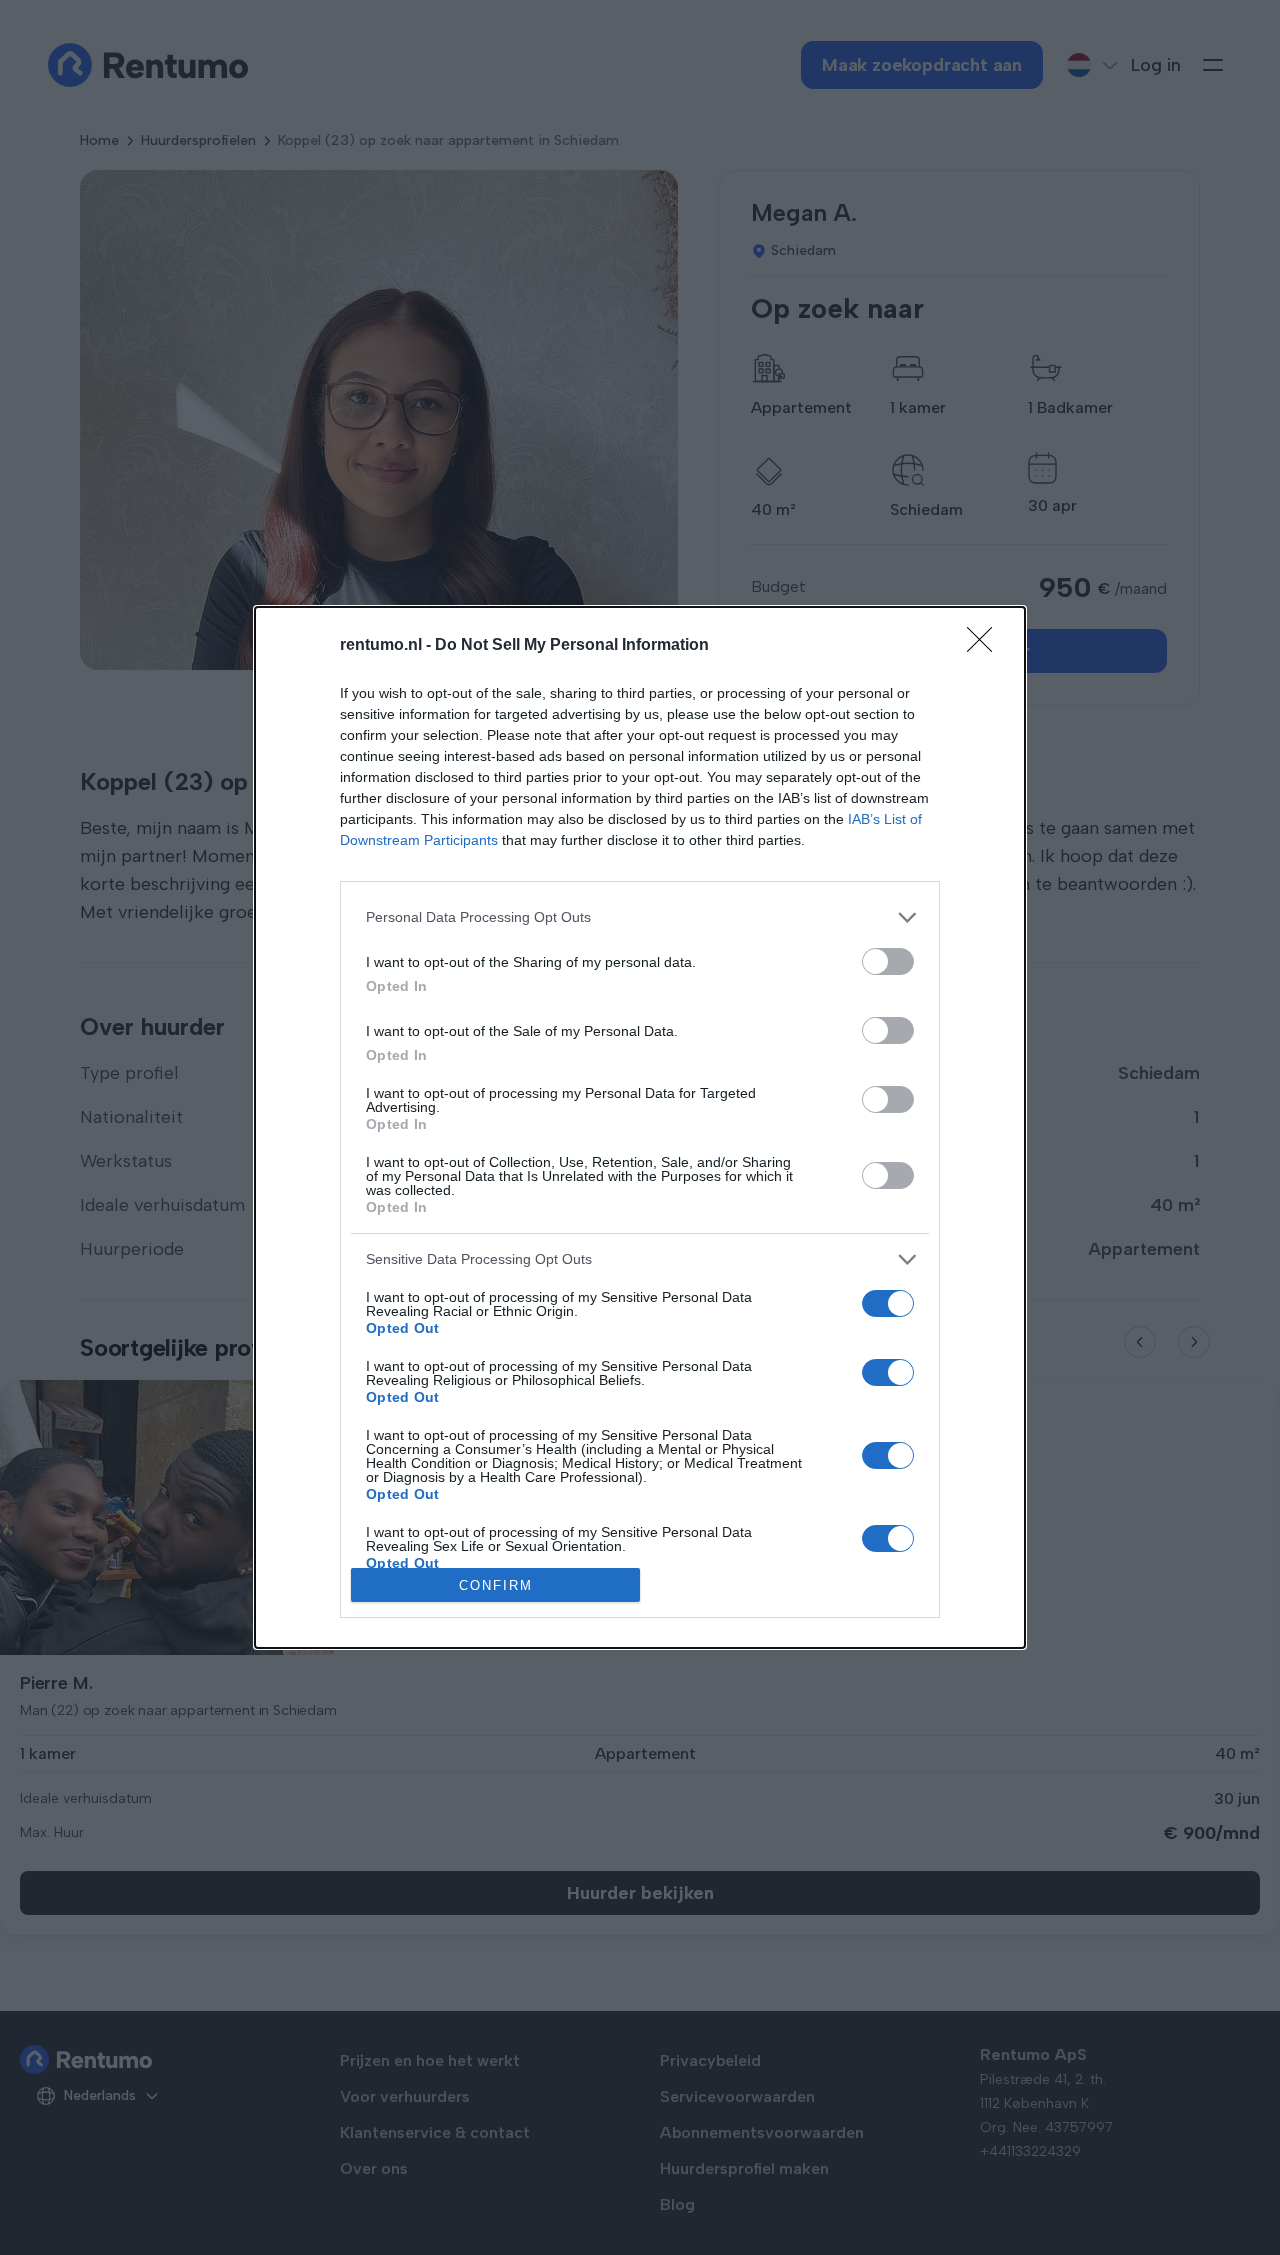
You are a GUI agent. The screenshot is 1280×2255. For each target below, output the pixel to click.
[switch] (888, 961)
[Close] (986, 646)
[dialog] (640, 1128)
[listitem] (640, 917)
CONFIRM (496, 1585)
